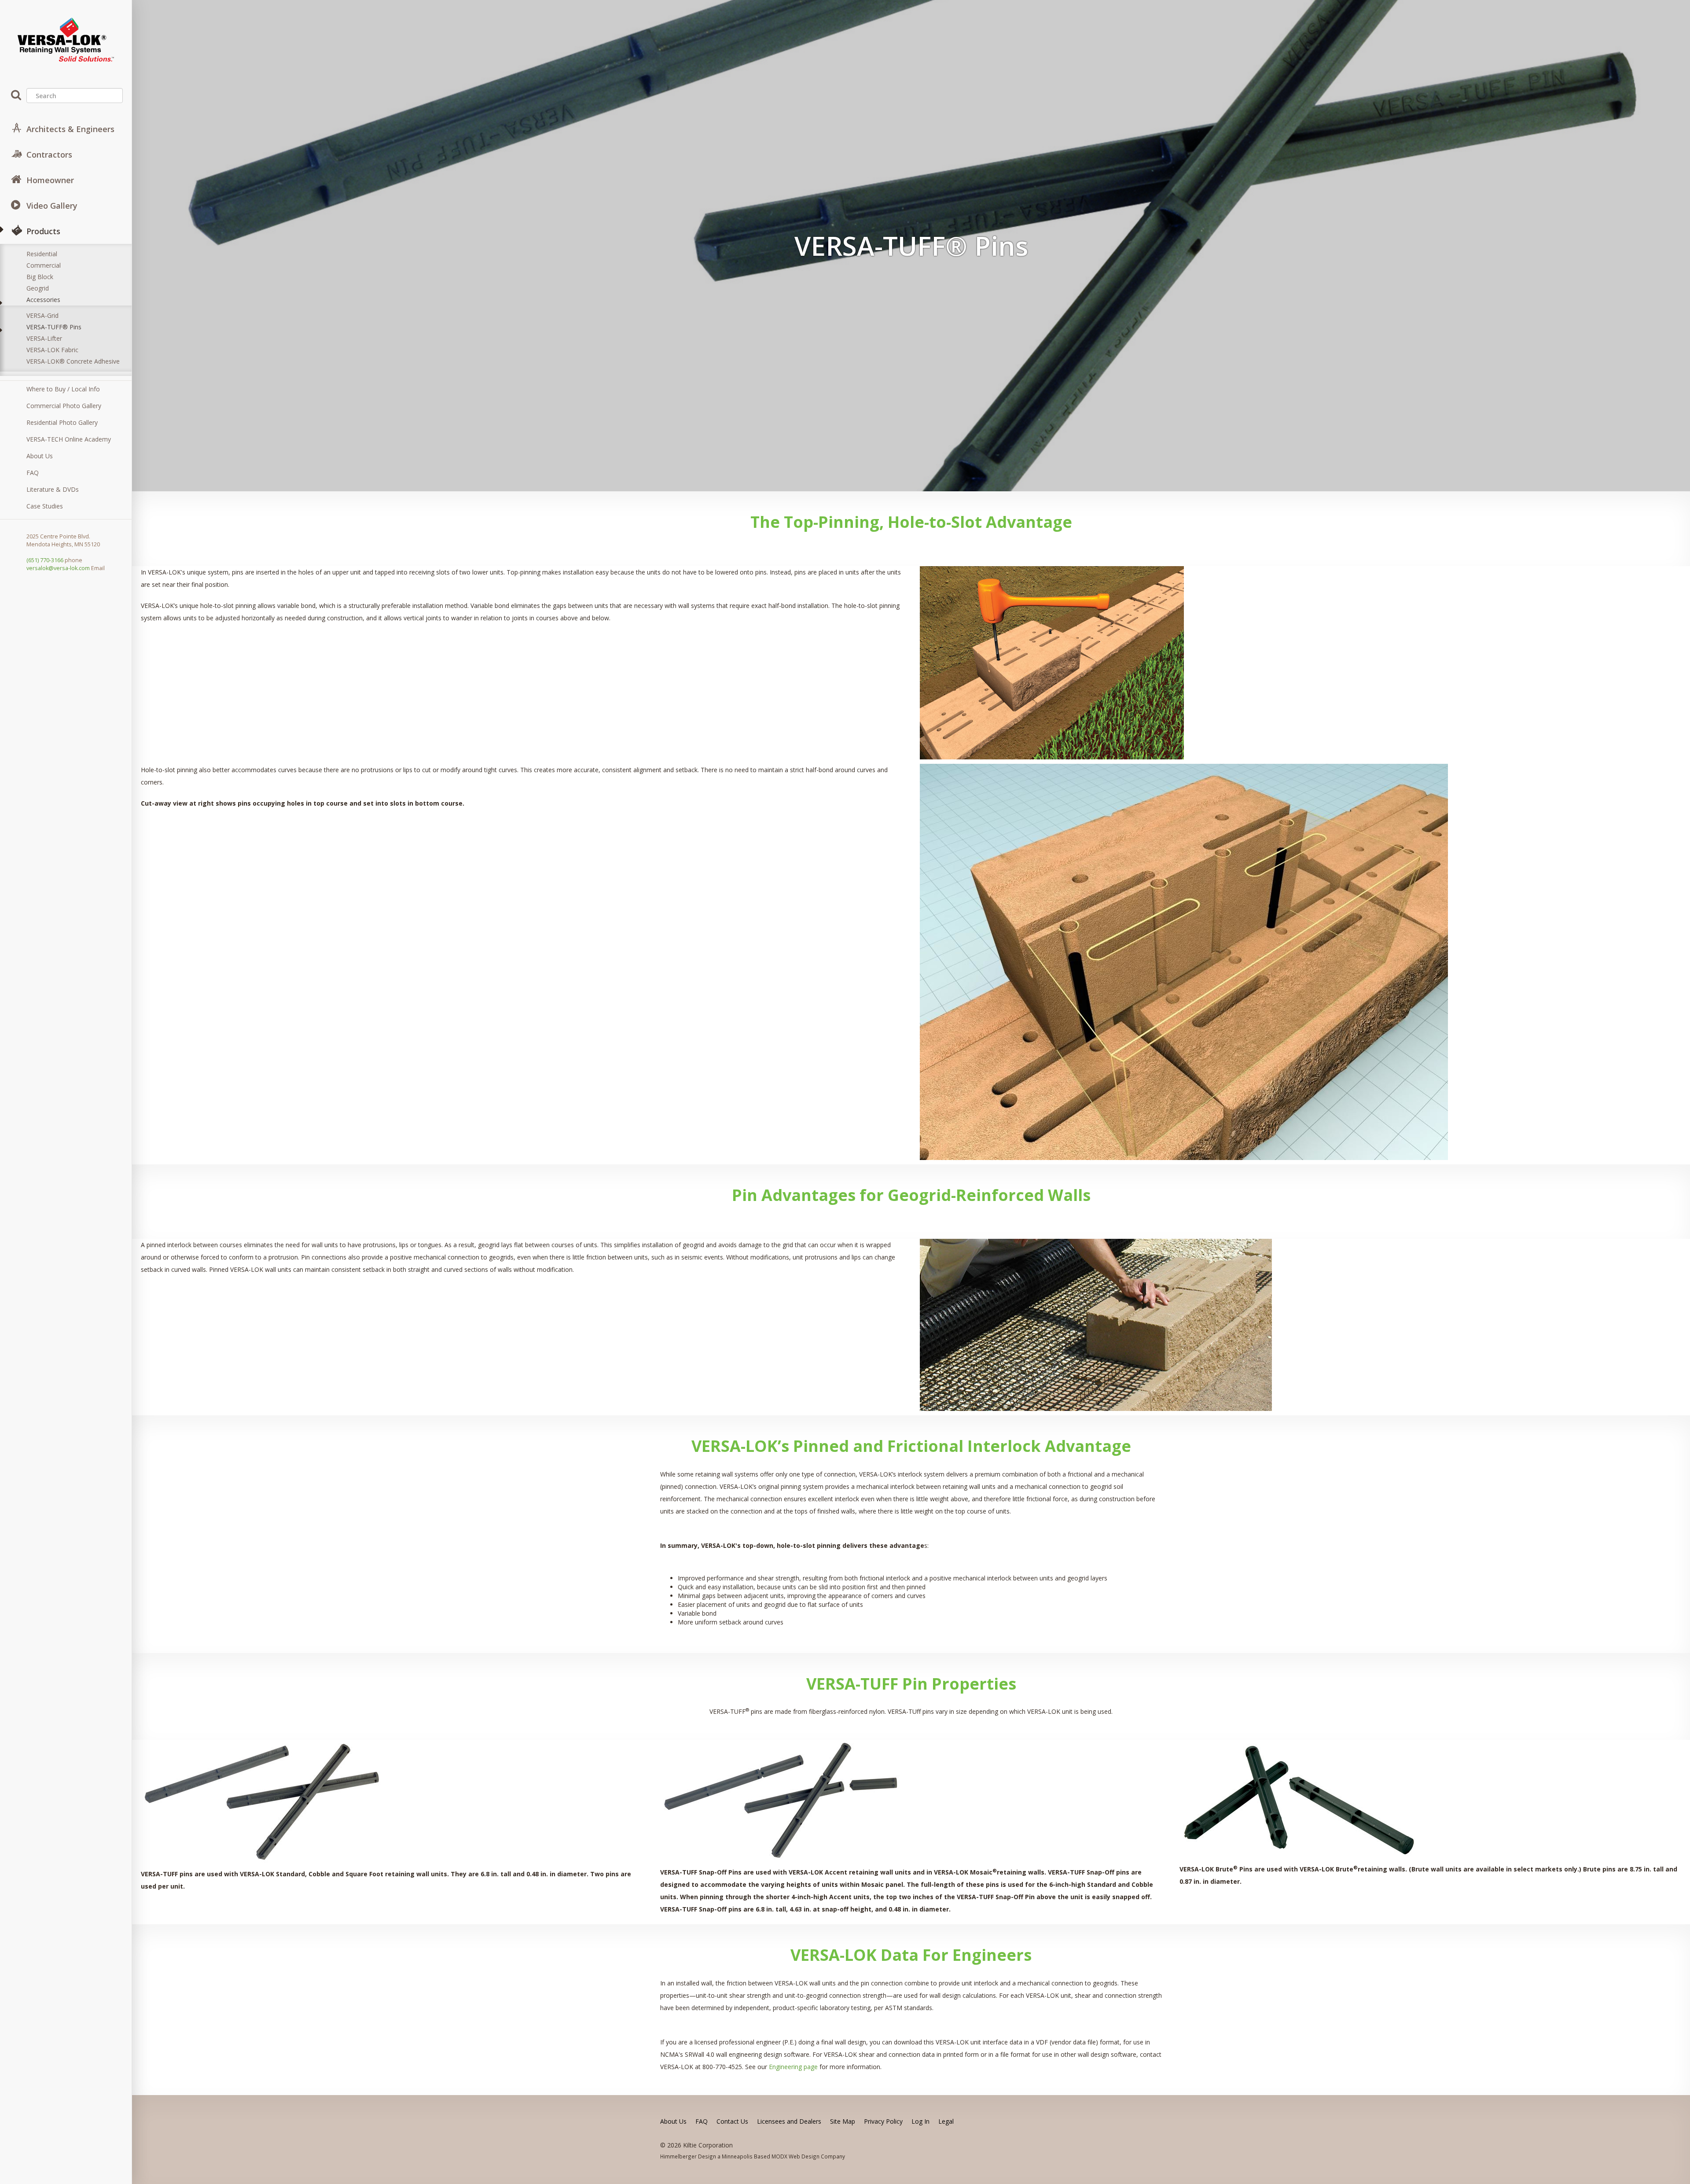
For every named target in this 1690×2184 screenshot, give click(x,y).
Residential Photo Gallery (62, 422)
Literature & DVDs (53, 489)
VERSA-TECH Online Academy (69, 439)
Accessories (43, 300)
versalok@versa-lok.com (58, 568)
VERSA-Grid (42, 315)
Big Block (40, 277)
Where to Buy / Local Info (63, 389)
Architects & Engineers (70, 129)
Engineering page (793, 2067)
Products (43, 231)
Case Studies (45, 506)
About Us (40, 456)
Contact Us (732, 2121)
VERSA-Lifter (44, 338)
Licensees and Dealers (789, 2121)
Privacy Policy (883, 2121)
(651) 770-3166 (45, 560)
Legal (946, 2121)
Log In (920, 2121)
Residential (42, 254)
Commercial (44, 265)
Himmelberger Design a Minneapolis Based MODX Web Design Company (753, 2156)
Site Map (843, 2121)
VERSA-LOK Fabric (52, 350)
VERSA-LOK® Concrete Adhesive (73, 361)
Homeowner (50, 180)
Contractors (49, 155)
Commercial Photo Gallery (64, 406)
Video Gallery (52, 206)
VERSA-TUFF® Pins (54, 327)
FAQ (33, 473)
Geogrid (38, 288)
